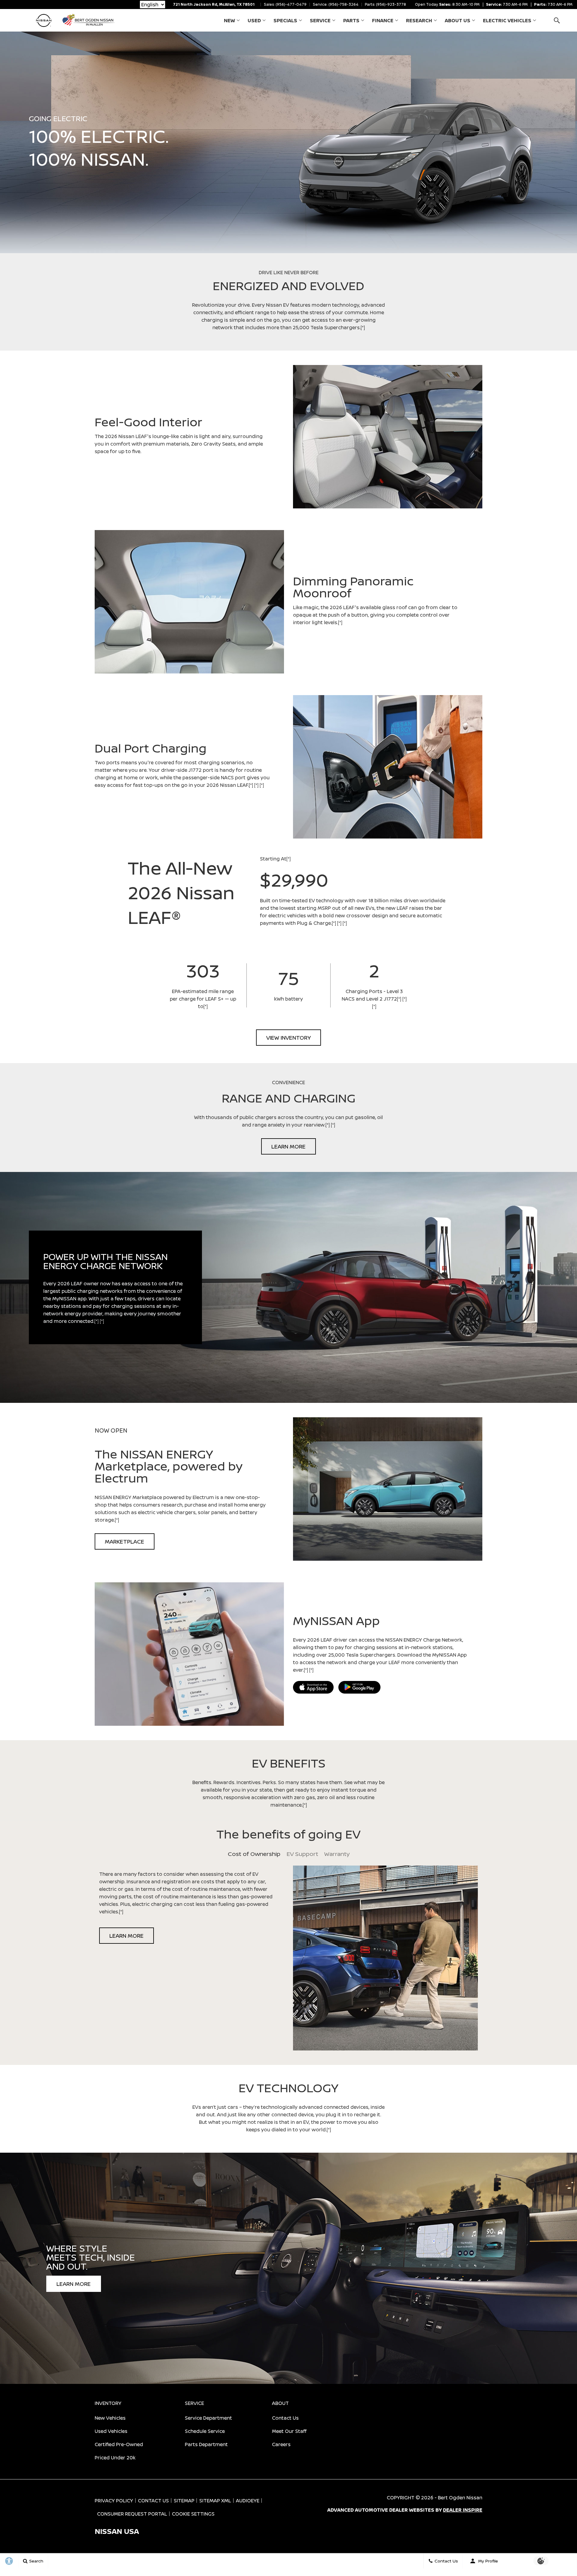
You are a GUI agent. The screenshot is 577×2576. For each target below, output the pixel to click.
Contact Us (285, 2418)
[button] (557, 20)
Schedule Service (205, 2431)
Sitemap (184, 2501)
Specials (285, 20)
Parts (351, 20)
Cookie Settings (193, 2514)
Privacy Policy (114, 2501)
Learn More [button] (288, 1146)
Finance (383, 20)
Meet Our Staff (289, 2431)
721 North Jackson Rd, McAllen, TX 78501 (214, 4)
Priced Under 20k (115, 2458)
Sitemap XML (215, 2501)
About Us (458, 20)
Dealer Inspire (463, 2510)
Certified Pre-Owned (119, 2444)
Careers (281, 2444)
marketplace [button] (125, 1541)
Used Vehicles (111, 2431)
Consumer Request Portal (132, 2514)
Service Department (208, 2418)
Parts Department (206, 2444)
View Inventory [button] (288, 1038)
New (229, 20)
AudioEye (248, 2501)
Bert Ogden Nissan (460, 2498)
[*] (363, 327)
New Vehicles (110, 2418)
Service (320, 20)
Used (254, 20)
